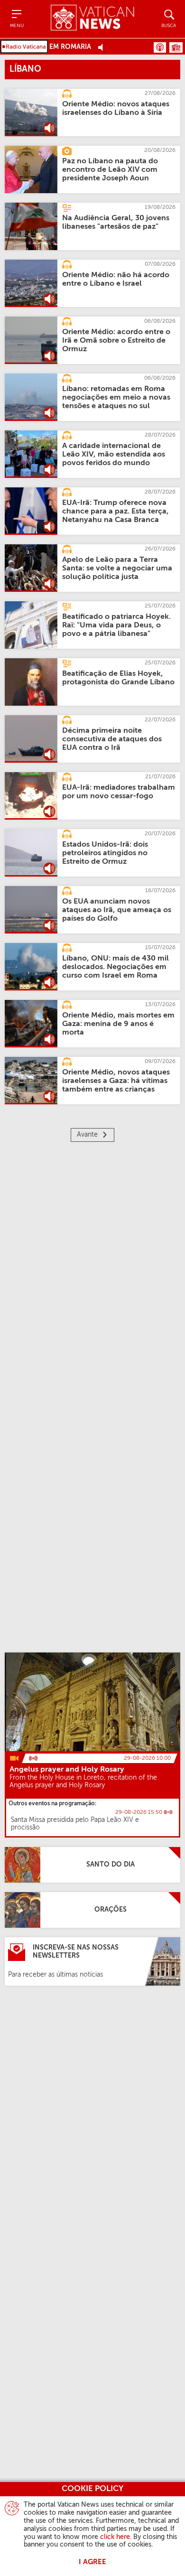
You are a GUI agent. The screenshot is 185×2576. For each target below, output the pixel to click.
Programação (176, 47)
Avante (87, 1135)
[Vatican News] (92, 19)
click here (115, 2537)
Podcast (160, 47)
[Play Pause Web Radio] (103, 47)
